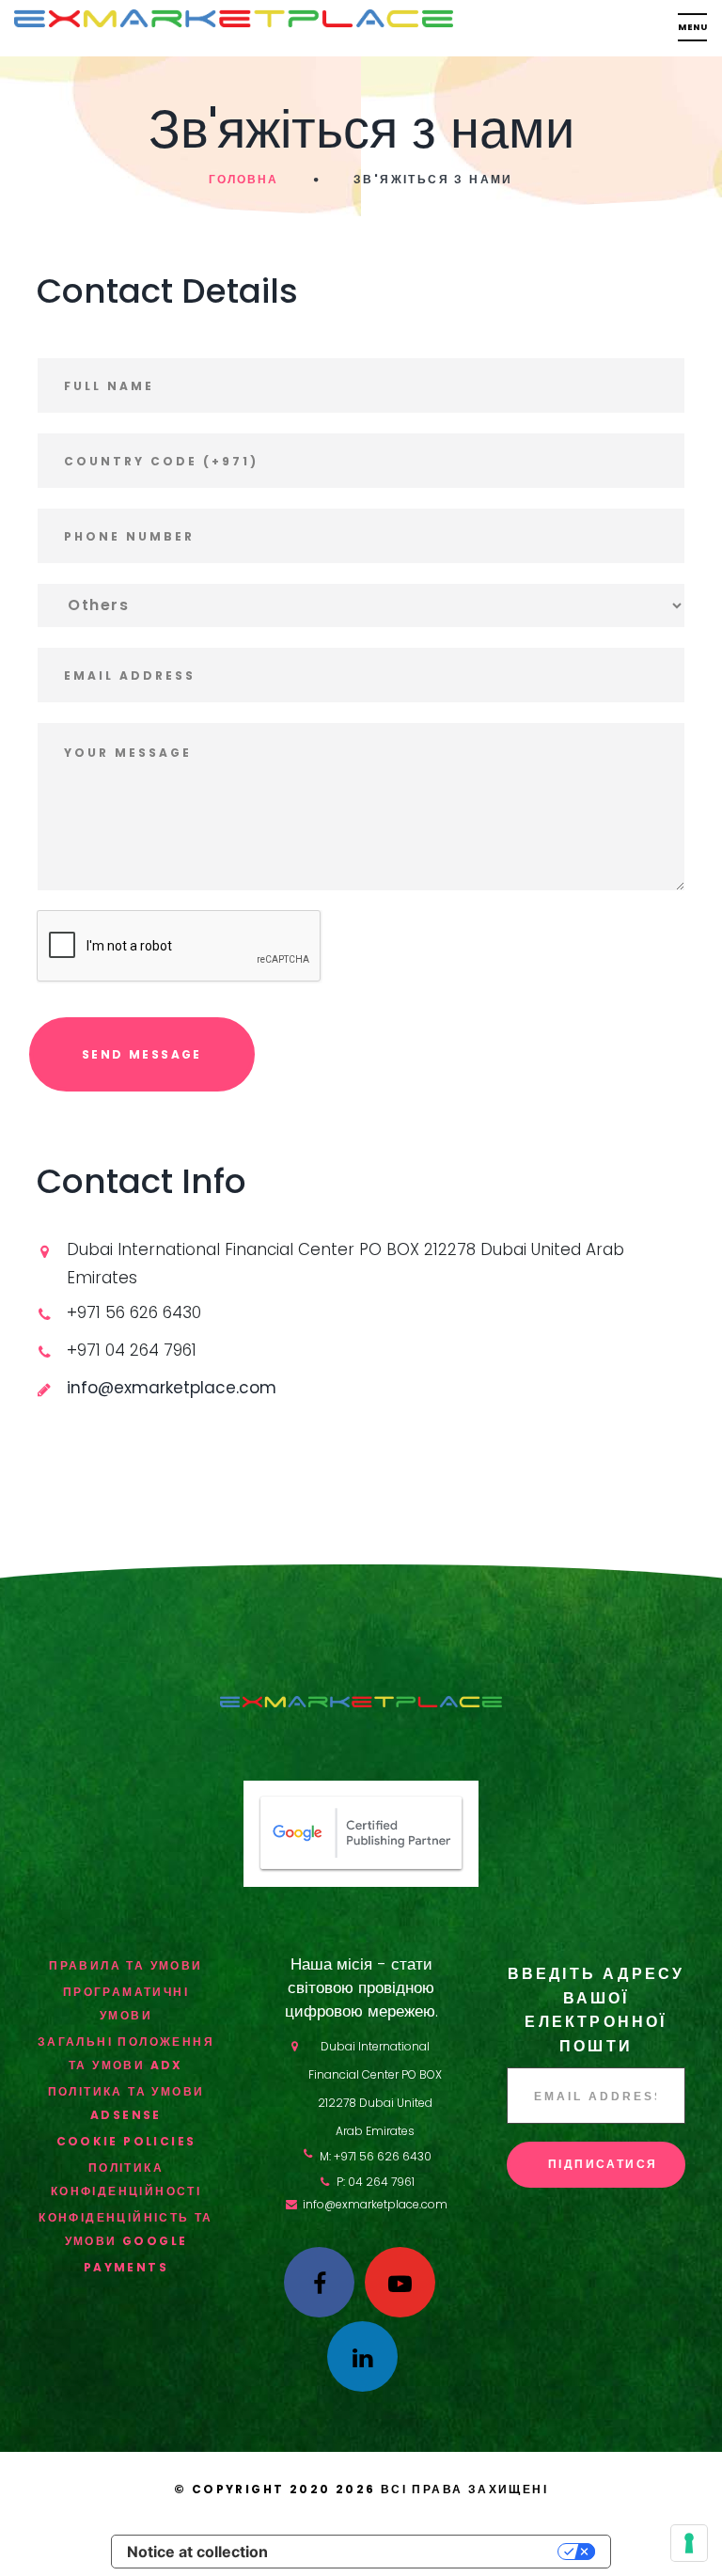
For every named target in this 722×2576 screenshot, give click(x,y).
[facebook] (319, 2282)
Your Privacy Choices (422, 2552)
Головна (243, 179)
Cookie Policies (126, 2141)
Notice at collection (197, 2552)
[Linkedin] (362, 2356)
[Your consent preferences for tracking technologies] (689, 2543)
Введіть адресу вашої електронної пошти (596, 2010)
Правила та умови (126, 1965)
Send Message (142, 1054)
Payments (126, 2267)
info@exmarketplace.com (375, 2204)
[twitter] (400, 2282)
